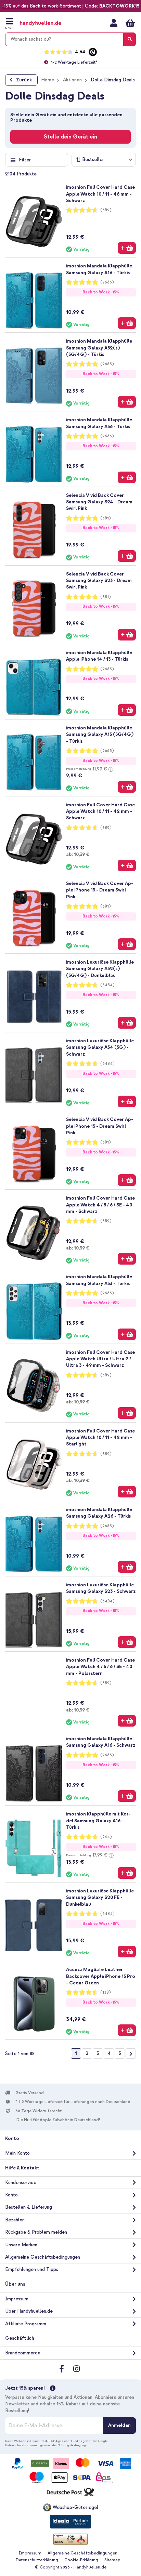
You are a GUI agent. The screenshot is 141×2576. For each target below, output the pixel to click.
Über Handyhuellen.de (29, 2311)
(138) (106, 1992)
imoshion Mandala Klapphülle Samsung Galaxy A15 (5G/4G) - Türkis (100, 735)
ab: (78, 854)
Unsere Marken (21, 2245)
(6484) (107, 985)
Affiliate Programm (26, 2324)
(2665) (107, 282)
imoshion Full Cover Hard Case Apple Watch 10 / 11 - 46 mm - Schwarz (100, 194)
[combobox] (70, 39)
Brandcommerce (23, 2353)
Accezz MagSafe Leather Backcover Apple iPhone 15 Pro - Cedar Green (101, 1976)
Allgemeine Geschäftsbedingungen (43, 2257)
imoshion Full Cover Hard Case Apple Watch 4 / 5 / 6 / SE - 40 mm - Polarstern (100, 1667)
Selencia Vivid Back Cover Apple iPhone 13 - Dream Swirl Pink (100, 890)
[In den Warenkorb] (127, 248)
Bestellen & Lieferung (29, 2207)
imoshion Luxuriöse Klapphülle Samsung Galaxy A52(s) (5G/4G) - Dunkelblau (100, 969)
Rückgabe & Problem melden (36, 2232)
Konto (11, 2195)
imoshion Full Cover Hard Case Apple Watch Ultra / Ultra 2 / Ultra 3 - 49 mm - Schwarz (100, 1359)
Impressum (17, 2299)
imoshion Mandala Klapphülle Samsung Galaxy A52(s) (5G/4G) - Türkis (99, 348)
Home (48, 80)
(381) (106, 518)
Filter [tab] (25, 160)
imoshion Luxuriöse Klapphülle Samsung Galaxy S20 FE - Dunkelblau (100, 1898)
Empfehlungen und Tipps (32, 2269)
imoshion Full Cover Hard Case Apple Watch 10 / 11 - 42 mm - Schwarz (100, 811)
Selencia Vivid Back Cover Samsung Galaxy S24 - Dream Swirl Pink (99, 502)
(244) (106, 1837)
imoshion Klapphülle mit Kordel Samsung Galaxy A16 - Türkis (98, 1821)
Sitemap (112, 2560)
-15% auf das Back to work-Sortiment (41, 6)
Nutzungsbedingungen (74, 2445)
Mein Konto (114, 23)
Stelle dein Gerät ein (70, 137)
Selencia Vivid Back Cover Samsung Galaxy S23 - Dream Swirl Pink (99, 581)
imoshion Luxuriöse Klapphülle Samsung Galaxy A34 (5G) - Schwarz (100, 1047)
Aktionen (72, 80)
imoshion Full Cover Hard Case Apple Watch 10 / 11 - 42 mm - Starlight (100, 1438)
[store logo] (47, 23)
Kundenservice (21, 2183)
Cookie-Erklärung (81, 2560)
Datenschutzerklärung (37, 2560)
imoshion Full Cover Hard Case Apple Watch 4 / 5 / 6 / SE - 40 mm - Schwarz (100, 1205)
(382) (106, 210)
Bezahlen (15, 2220)
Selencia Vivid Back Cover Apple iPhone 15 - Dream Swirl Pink (100, 1126)
